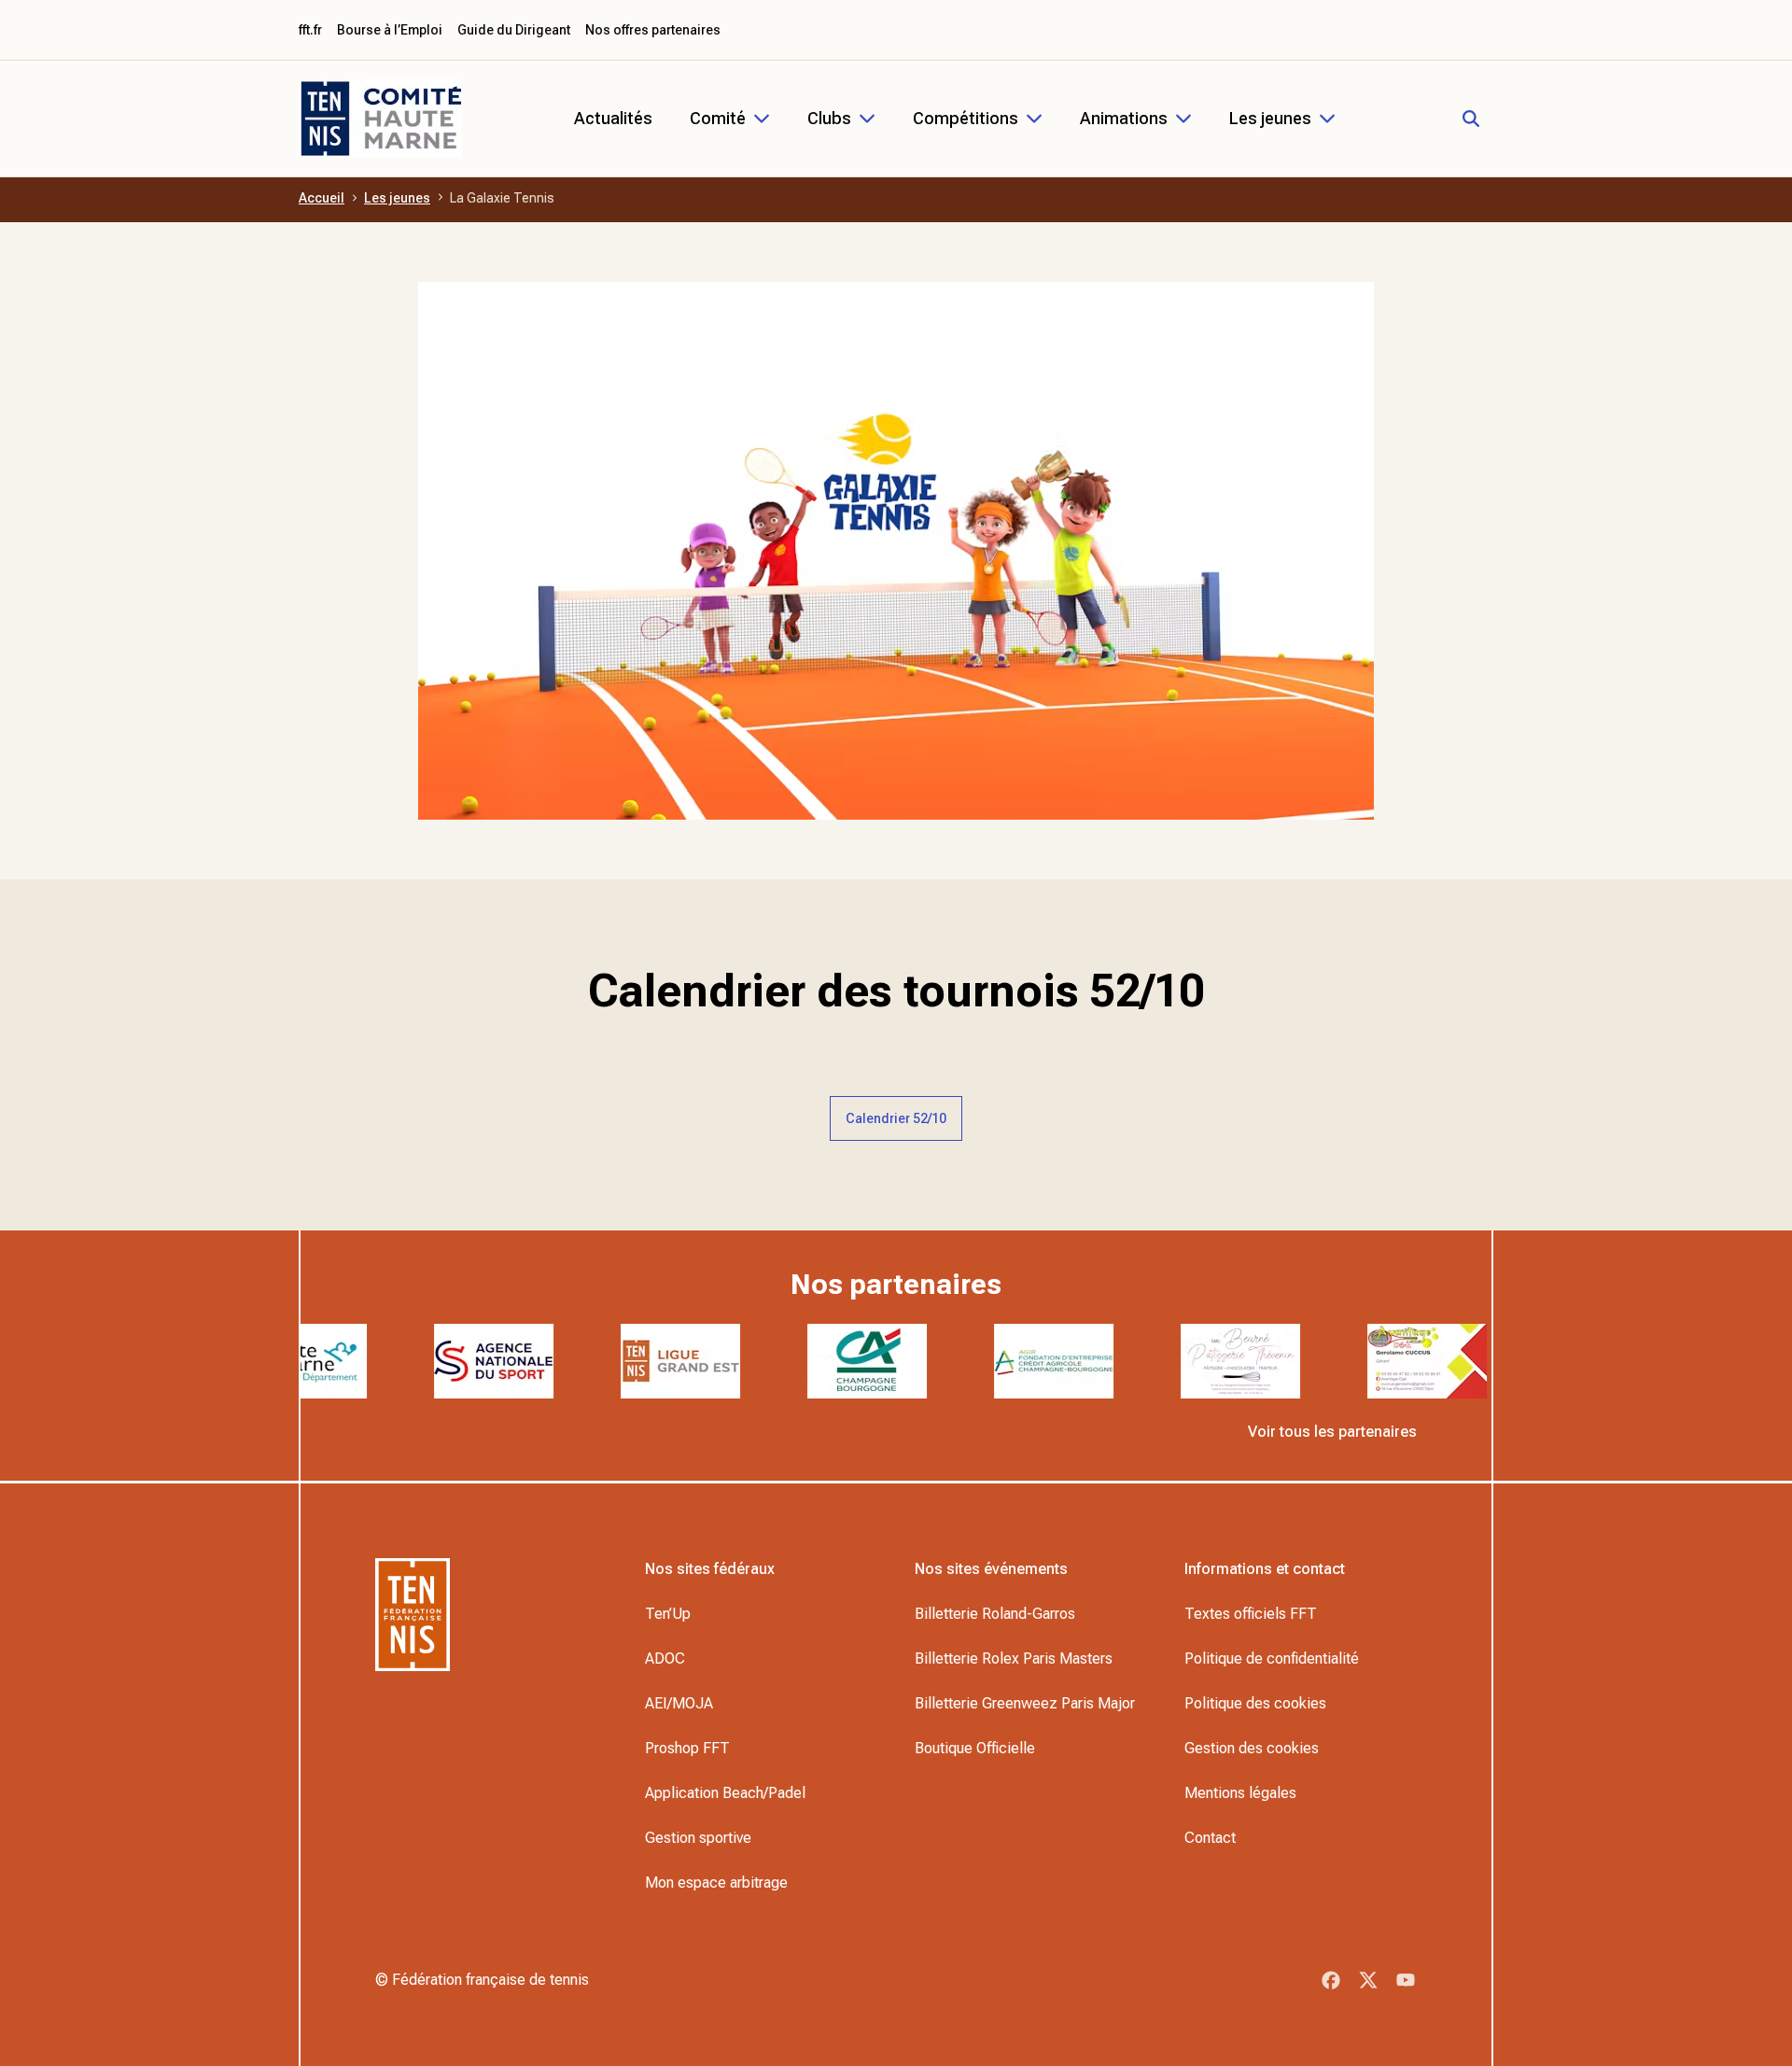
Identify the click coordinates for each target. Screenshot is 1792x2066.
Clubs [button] (829, 118)
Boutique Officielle (975, 1748)
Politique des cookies (1255, 1703)
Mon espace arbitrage (716, 1883)
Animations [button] (1124, 118)
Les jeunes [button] (1270, 118)
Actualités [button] (613, 118)
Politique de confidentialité (1272, 1658)
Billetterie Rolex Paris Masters (1014, 1658)
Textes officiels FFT (1251, 1614)
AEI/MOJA (679, 1703)
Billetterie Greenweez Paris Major (1025, 1703)
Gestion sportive (698, 1838)
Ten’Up (668, 1614)
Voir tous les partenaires (1332, 1432)
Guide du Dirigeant (514, 30)
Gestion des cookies (1252, 1748)
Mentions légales (1240, 1793)
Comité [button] (718, 118)
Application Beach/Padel (725, 1793)
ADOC (665, 1658)
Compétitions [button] (966, 118)
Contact (1210, 1838)
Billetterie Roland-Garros (995, 1614)
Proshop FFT (687, 1748)
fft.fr (310, 30)
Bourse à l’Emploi (390, 30)
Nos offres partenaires (653, 30)
